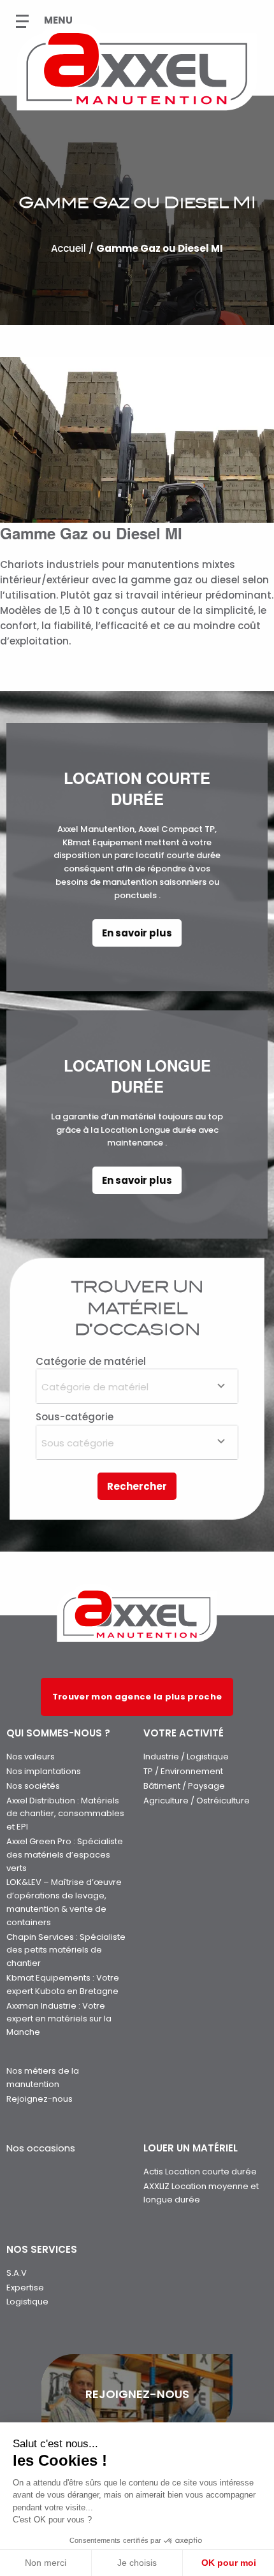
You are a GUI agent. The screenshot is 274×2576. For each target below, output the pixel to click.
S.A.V (17, 2273)
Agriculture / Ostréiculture (197, 1801)
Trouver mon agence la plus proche (137, 1697)
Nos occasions (41, 2148)
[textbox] (137, 1386)
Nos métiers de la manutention (43, 2078)
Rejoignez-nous (40, 2099)
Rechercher (137, 1486)
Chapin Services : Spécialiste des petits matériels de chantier (66, 1950)
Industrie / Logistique (186, 1757)
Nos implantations (44, 1771)
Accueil (68, 248)
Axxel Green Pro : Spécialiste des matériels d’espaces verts (65, 1855)
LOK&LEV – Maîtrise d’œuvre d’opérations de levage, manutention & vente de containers (64, 1902)
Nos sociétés (33, 1786)
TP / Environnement (183, 1771)
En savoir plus (137, 933)
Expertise (25, 2288)
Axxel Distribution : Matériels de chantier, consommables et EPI (65, 1814)
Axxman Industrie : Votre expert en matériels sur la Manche (59, 2019)
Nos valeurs (31, 1757)
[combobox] (137, 1386)
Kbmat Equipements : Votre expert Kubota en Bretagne (63, 1984)
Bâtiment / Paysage (184, 1786)
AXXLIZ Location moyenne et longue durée (201, 2193)
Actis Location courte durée (200, 2172)
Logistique (27, 2302)
